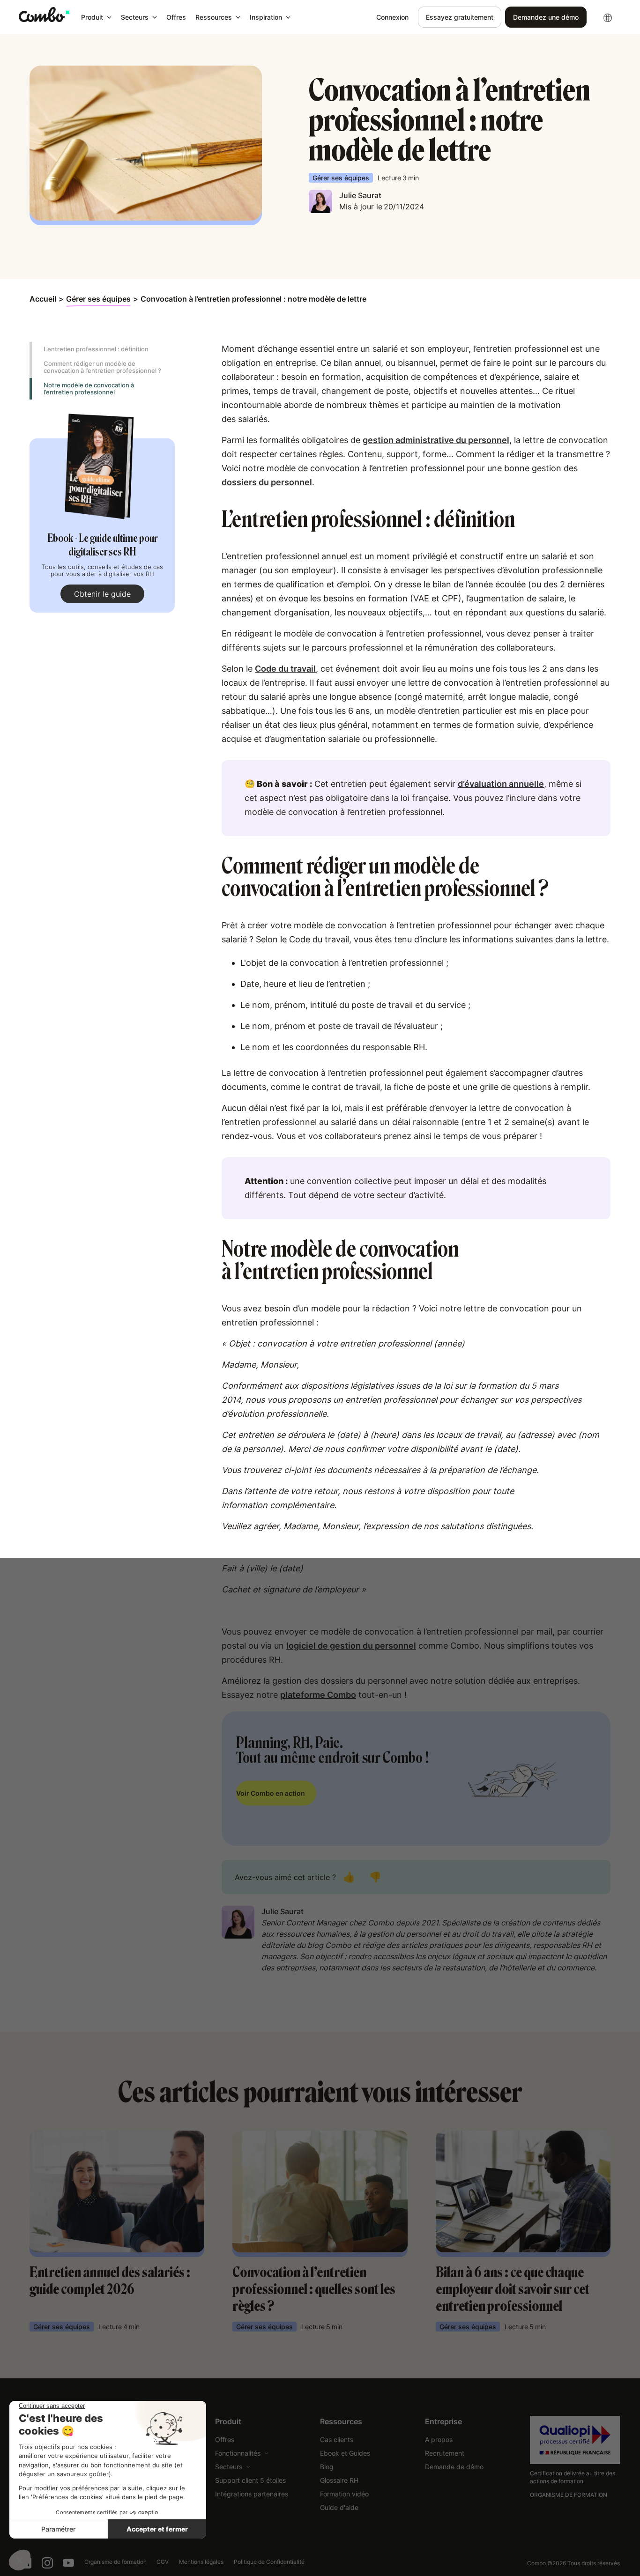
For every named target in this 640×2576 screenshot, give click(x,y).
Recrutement (445, 2453)
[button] (96, 17)
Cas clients (337, 2439)
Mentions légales (201, 2562)
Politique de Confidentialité (269, 2562)
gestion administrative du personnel (436, 440)
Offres (176, 17)
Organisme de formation (115, 2562)
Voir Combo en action (271, 1793)
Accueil (43, 299)
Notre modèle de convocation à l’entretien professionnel (89, 389)
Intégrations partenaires (252, 2494)
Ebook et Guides (345, 2453)
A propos (439, 2439)
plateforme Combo (318, 1695)
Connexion (392, 17)
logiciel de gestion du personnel (351, 1646)
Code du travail (285, 669)
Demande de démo (454, 2467)
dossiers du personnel (267, 482)
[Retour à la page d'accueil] (44, 15)
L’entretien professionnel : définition (96, 349)
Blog (327, 2467)
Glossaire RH (339, 2480)
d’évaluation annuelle (501, 784)
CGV (163, 2562)
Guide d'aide (339, 2507)
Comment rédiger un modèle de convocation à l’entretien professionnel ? (102, 367)
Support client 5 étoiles (250, 2480)
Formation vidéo (344, 2494)
